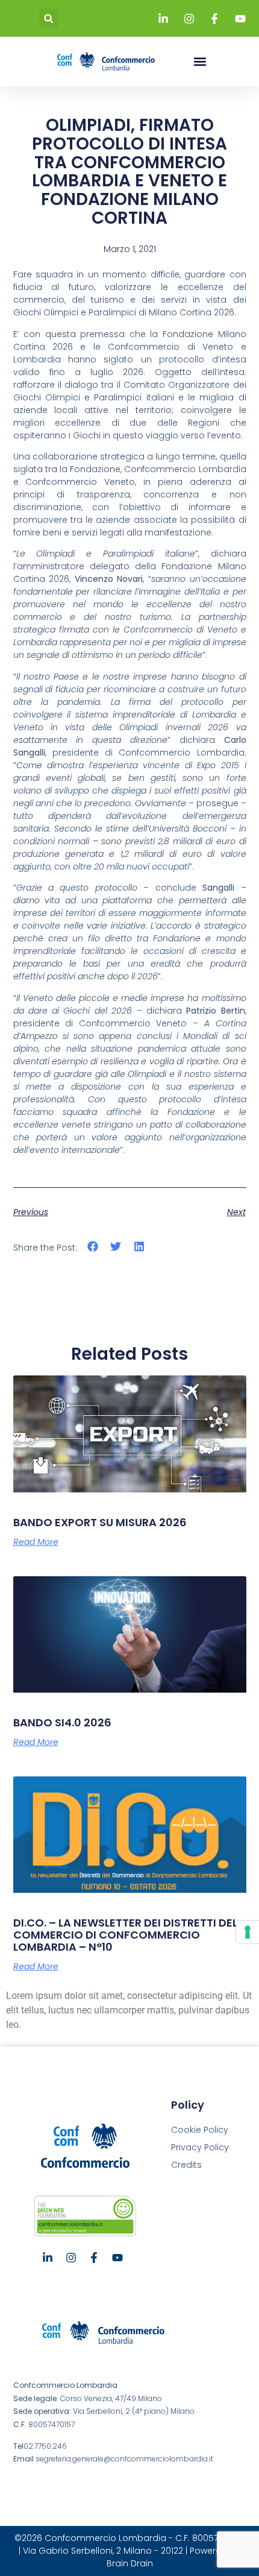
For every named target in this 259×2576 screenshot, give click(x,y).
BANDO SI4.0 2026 (62, 1722)
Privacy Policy (200, 2147)
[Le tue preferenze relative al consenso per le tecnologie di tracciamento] (248, 1932)
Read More (36, 1542)
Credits (186, 2165)
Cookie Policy (200, 2130)
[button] (48, 18)
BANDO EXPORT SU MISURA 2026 (100, 1522)
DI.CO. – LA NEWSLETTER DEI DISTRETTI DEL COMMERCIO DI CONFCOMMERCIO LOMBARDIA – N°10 (125, 1935)
